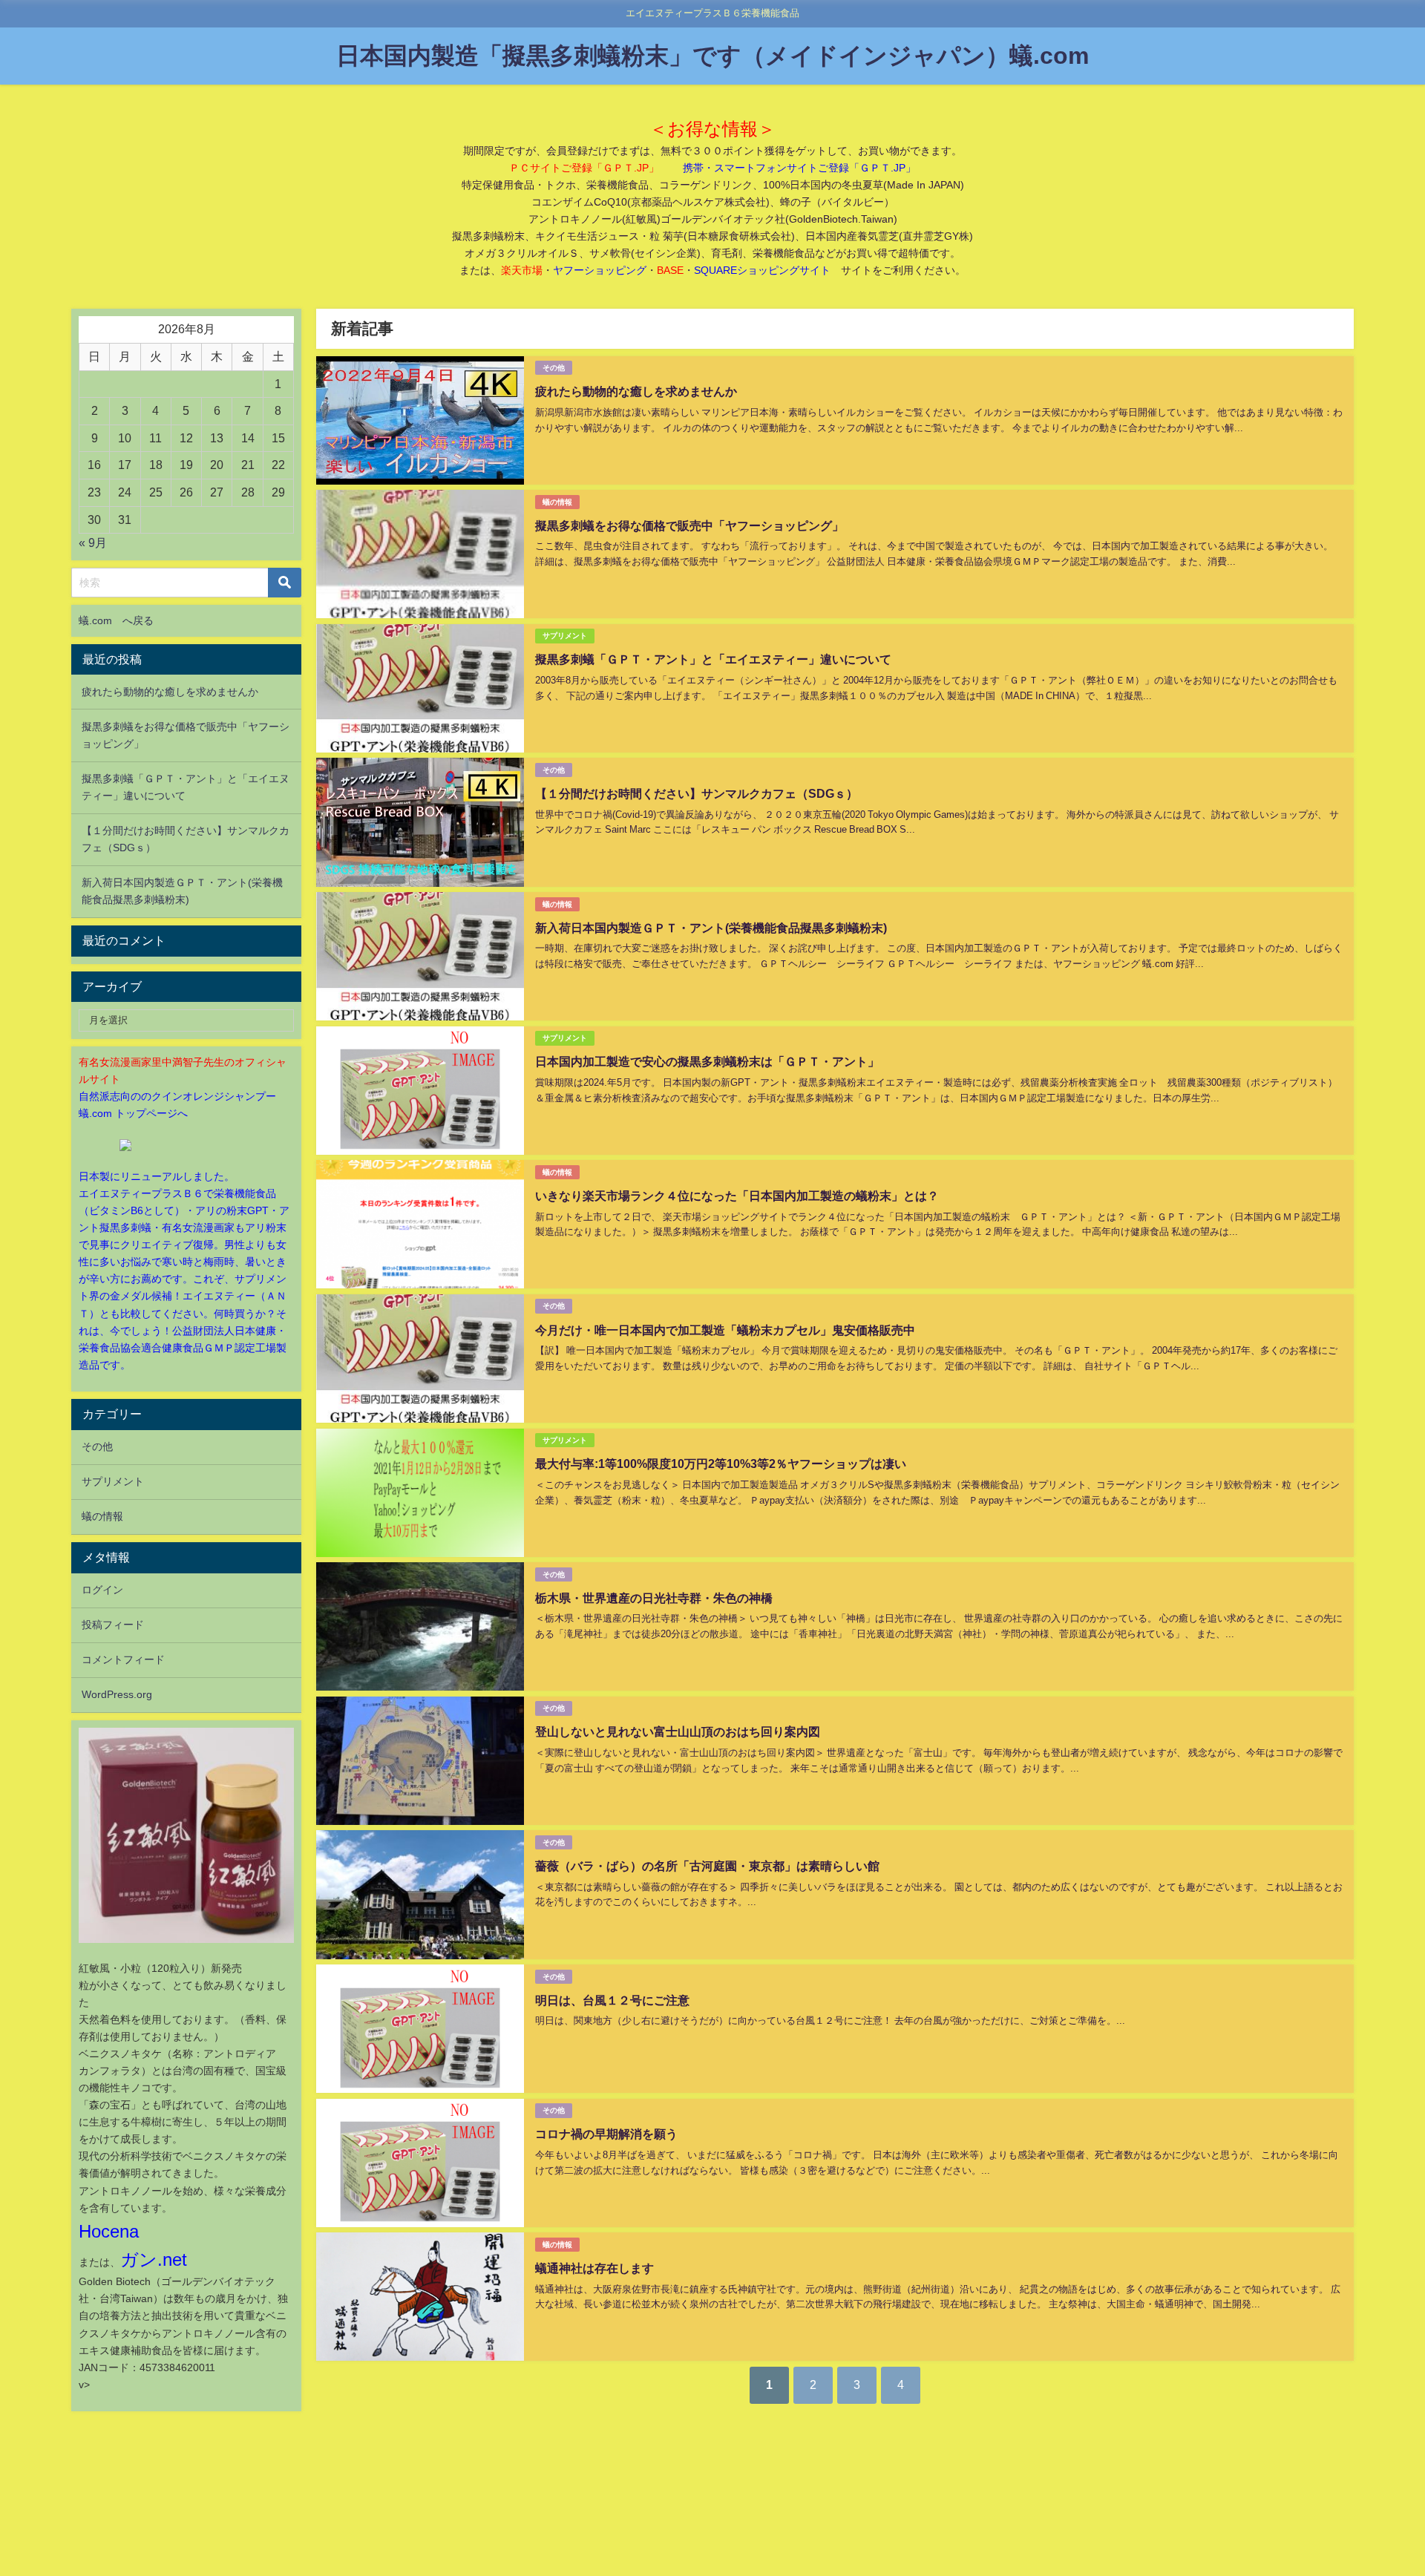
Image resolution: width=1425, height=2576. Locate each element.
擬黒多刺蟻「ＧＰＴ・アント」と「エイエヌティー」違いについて (713, 659)
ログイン (102, 1590)
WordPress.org (117, 1694)
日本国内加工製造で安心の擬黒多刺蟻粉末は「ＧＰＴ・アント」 (707, 1061)
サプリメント (565, 636)
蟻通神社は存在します (594, 2268)
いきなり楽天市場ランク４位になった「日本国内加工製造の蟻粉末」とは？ (737, 1196)
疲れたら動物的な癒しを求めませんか (636, 391)
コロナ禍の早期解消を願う (606, 2134)
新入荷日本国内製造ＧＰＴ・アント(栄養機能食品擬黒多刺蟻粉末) (711, 928)
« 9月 (93, 543)
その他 (554, 368)
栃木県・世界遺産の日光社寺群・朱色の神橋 (654, 1598)
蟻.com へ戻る (116, 620)
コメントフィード (123, 1659)
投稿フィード (113, 1625)
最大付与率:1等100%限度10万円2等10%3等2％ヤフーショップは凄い (721, 1464)
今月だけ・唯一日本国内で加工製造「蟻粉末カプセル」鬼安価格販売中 (725, 1330)
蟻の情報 (557, 502)
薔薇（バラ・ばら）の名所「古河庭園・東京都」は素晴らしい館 (707, 1866)
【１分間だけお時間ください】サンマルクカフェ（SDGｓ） (697, 793)
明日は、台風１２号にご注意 (612, 2000)
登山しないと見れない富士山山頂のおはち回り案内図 (678, 1731)
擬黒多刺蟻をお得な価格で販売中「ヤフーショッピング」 (689, 525)
